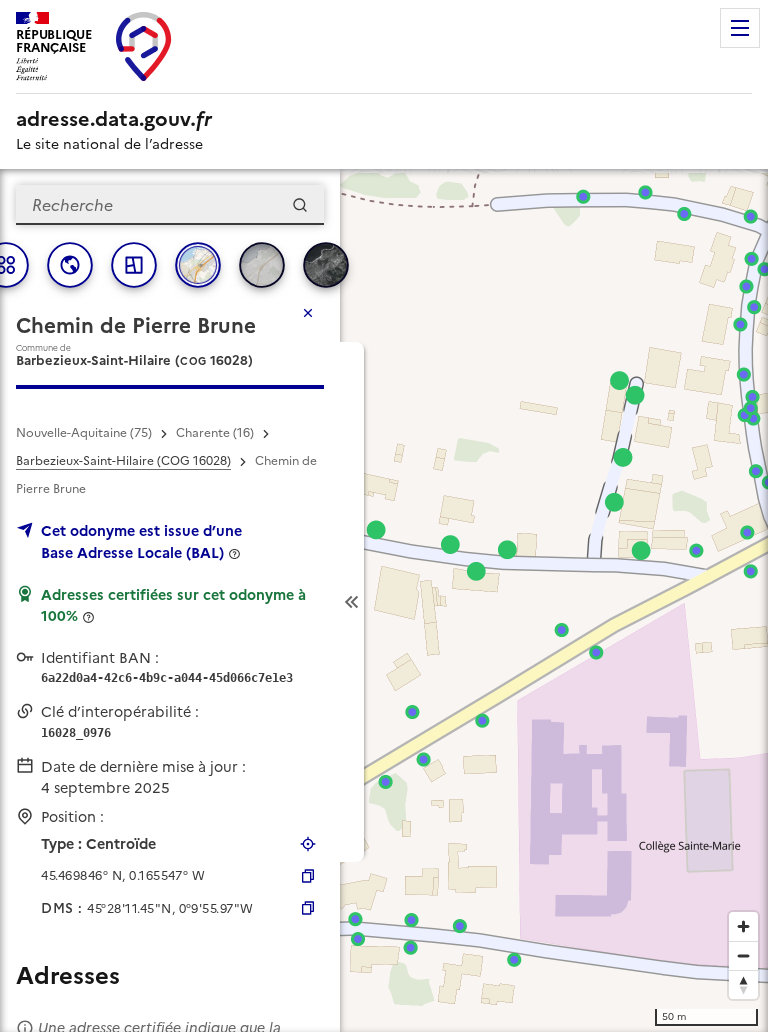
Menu (740, 28)
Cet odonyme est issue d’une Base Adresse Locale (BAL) (141, 542)
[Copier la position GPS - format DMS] (308, 908)
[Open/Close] (352, 602)
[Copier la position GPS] (308, 876)
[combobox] (170, 205)
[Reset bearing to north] (743, 984)
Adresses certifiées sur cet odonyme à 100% (173, 606)
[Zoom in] (743, 926)
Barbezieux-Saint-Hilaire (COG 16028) (123, 461)
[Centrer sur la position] (308, 844)
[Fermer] (308, 313)
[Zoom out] (743, 955)
